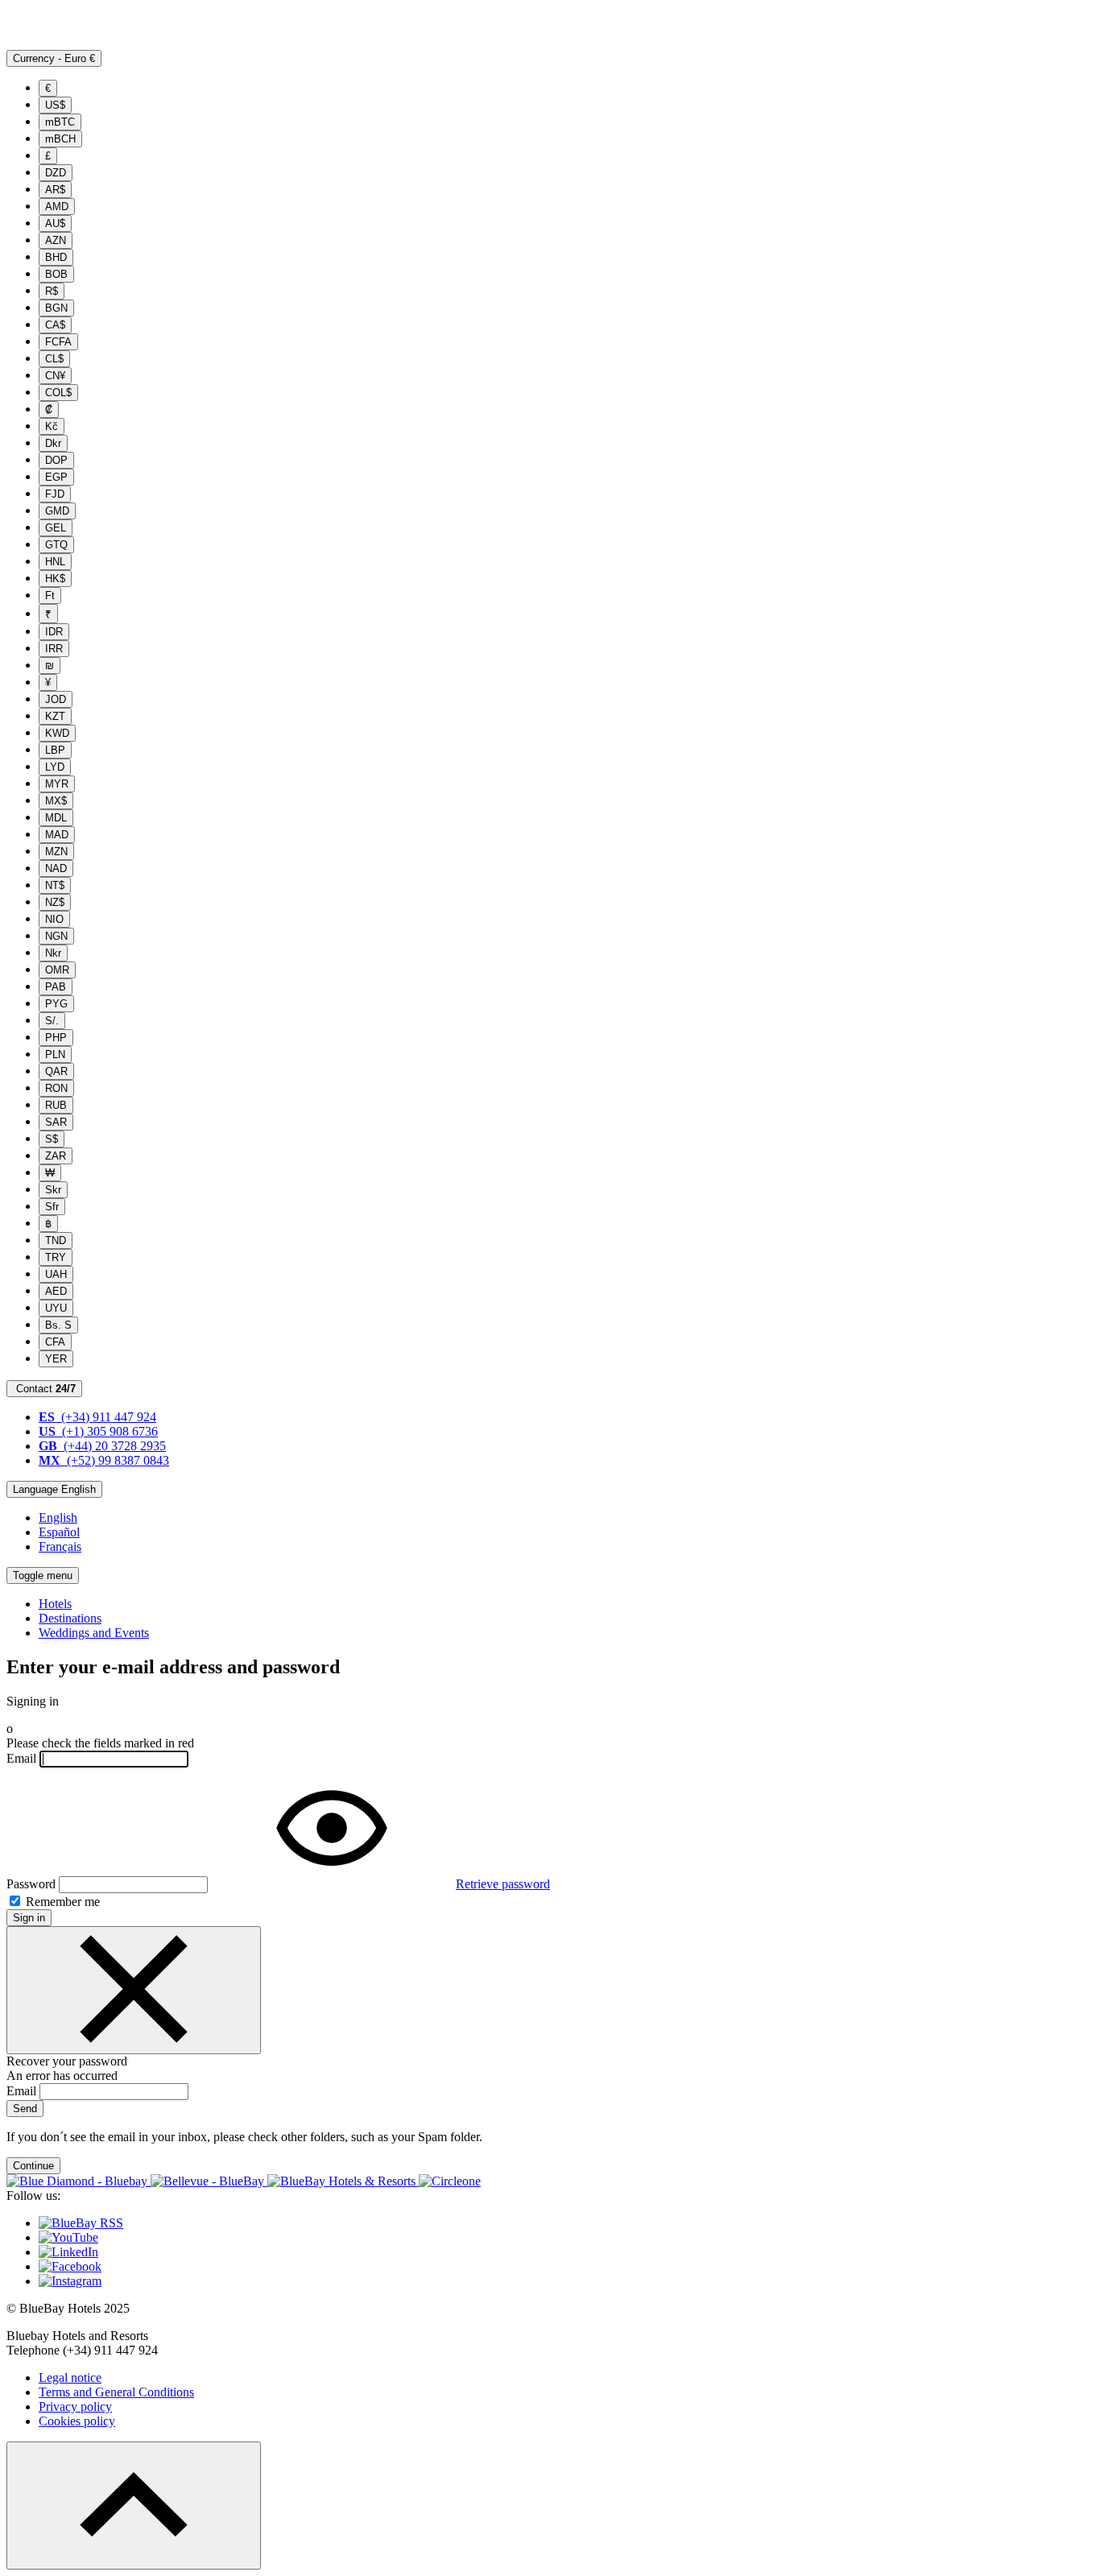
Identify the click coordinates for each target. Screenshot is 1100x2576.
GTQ (56, 545)
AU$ (55, 223)
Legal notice (70, 2378)
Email (21, 1758)
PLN (55, 1054)
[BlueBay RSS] (81, 2223)
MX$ (56, 801)
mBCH (60, 139)
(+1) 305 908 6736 (98, 1431)
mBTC (60, 122)
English (58, 1517)
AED (56, 1291)
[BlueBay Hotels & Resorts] (343, 2181)
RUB (56, 1105)
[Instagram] (70, 2281)
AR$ (55, 190)
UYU (56, 1308)
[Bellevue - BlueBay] (209, 2181)
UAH (56, 1274)
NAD (56, 868)
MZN (56, 852)
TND (56, 1240)
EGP (56, 477)
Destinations (70, 1618)
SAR (56, 1122)
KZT (55, 716)
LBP (55, 750)
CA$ (55, 325)
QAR (56, 1071)
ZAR (56, 1156)
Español (59, 1532)
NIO (54, 919)
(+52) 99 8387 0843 (104, 1460)
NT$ (55, 885)
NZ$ (55, 902)
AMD (57, 207)
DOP (56, 460)
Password (31, 1884)
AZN (56, 240)
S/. (52, 1021)
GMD (57, 511)
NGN (56, 936)
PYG (56, 1004)
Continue (33, 2166)
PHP (56, 1038)
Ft (50, 595)
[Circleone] (450, 2181)
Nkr (53, 953)
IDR (54, 632)
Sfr (52, 1207)
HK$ (55, 579)
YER (56, 1359)
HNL (55, 562)
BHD (56, 257)
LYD (55, 767)
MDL (56, 818)
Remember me (61, 1902)
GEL (56, 528)
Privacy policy (75, 2406)
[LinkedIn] (68, 2252)
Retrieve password (503, 1884)
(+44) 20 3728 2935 (102, 1446)
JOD (56, 699)
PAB (56, 987)
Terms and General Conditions (116, 2392)
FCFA (58, 342)
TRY (56, 1257)
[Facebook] (70, 2266)
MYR (57, 784)
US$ (55, 105)
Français (60, 1546)
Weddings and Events (94, 1633)
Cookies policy (77, 2421)
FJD (55, 494)
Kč (52, 426)
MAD (57, 835)
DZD (56, 173)
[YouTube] (68, 2237)
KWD (57, 733)
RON (56, 1088)
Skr (53, 1190)
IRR (54, 649)
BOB (56, 274)
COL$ (58, 393)
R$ (52, 291)
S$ (52, 1139)
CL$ (54, 359)
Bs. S (58, 1325)
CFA (55, 1342)
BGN (56, 308)
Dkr (53, 443)
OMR (57, 970)
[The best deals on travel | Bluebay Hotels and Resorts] (97, 42)
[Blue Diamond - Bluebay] (79, 2181)
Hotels (55, 1604)
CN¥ (55, 376)
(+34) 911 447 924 (97, 1417)
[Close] (134, 1990)
